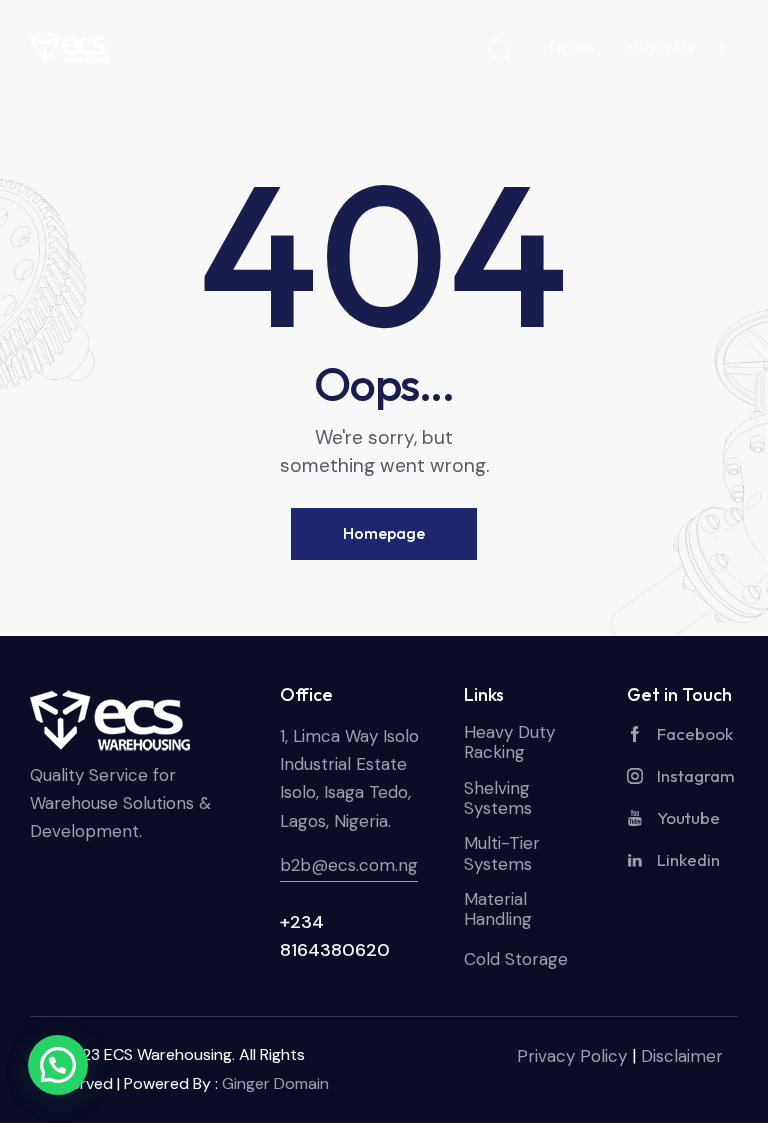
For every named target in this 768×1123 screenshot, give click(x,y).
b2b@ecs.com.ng (349, 865)
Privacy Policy (572, 1056)
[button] (58, 1065)
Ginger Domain (275, 1083)
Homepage (384, 533)
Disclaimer (682, 1056)
